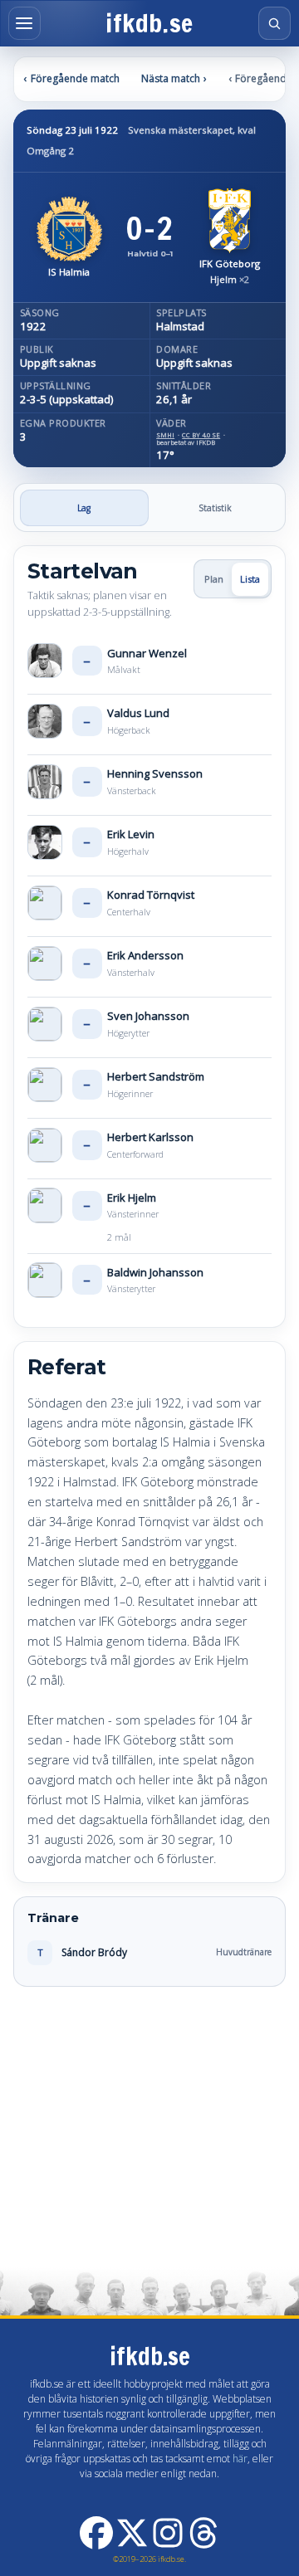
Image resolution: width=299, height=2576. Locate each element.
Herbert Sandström (156, 1076)
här (240, 2459)
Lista (250, 579)
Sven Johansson (148, 1016)
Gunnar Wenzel (147, 653)
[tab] (84, 508)
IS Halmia (69, 273)
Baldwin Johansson (155, 1272)
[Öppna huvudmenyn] (25, 23)
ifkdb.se (149, 24)
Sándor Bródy (94, 1952)
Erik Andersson (145, 955)
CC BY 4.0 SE (201, 435)
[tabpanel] (149, 1266)
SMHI (165, 435)
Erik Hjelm (132, 1198)
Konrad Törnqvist (151, 895)
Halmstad (180, 327)
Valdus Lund (138, 713)
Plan (214, 579)
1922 (33, 327)
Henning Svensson (155, 773)
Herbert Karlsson (150, 1137)
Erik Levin (131, 834)
